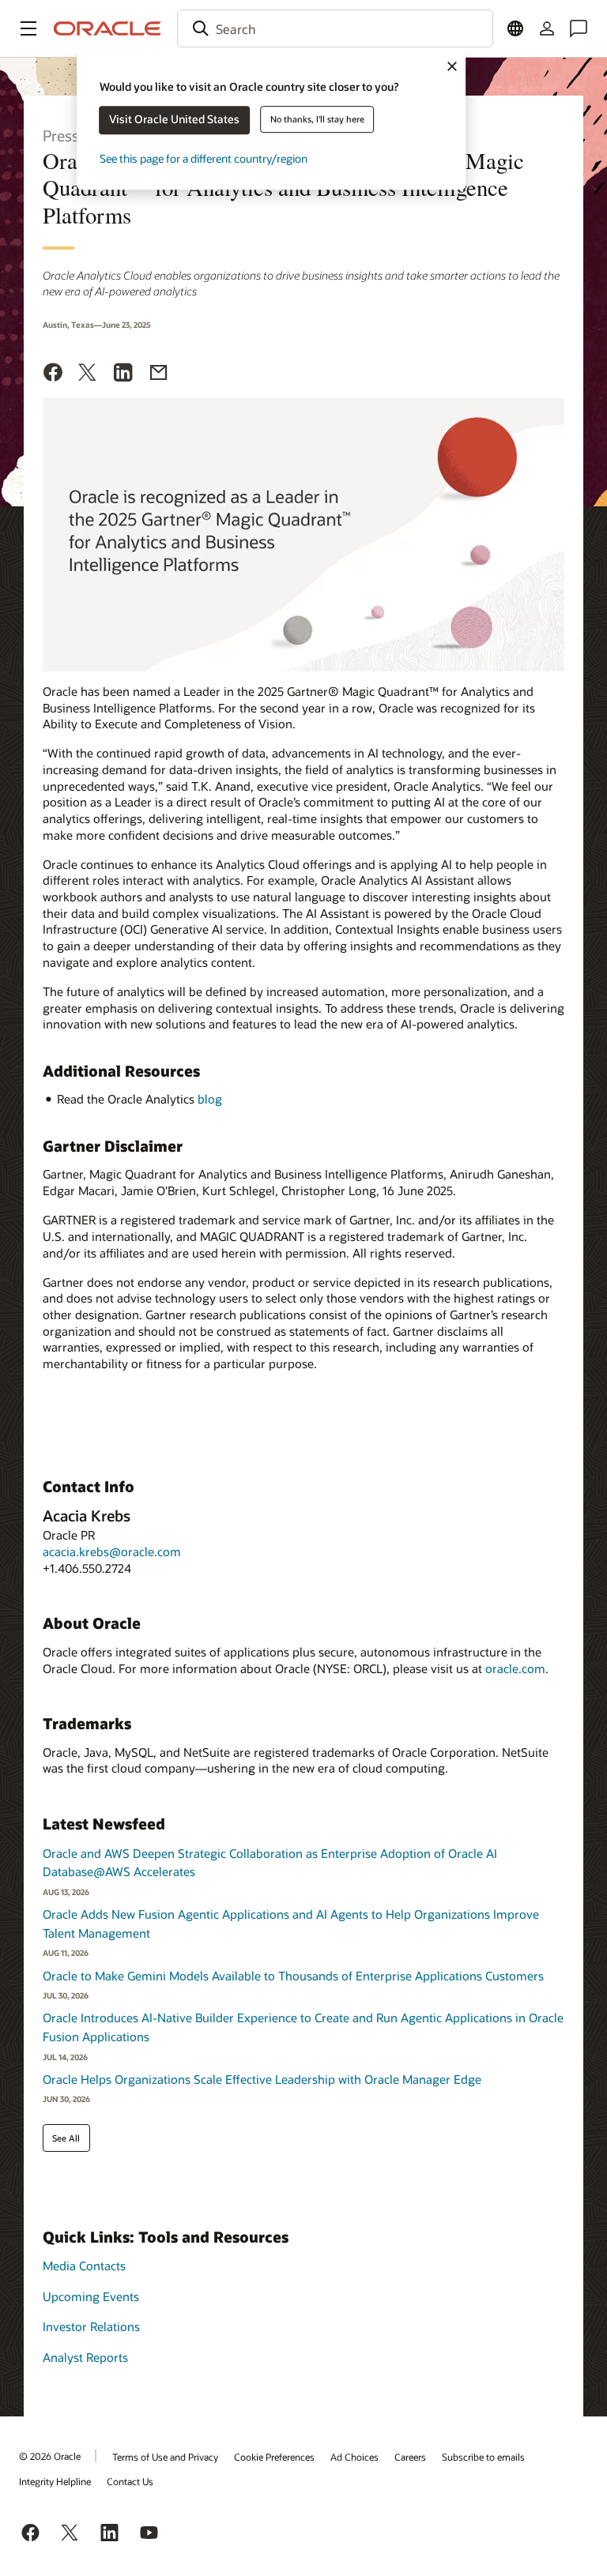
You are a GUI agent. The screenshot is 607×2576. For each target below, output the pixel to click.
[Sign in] (547, 28)
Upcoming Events (91, 2296)
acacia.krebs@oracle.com (112, 1551)
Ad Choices (354, 2457)
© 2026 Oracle (50, 2456)
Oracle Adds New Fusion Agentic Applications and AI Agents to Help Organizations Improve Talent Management (291, 1924)
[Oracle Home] (107, 28)
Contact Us (130, 2481)
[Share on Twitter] (88, 374)
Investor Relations (91, 2326)
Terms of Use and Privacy (165, 2457)
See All (66, 2138)
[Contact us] (579, 28)
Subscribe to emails (483, 2457)
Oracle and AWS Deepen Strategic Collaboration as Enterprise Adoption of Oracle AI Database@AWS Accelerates (270, 1863)
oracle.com (515, 1668)
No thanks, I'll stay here (317, 119)
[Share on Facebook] (53, 374)
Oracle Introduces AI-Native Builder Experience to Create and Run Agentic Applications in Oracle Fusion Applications (303, 2027)
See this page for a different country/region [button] (204, 158)
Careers (410, 2457)
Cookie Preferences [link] (274, 2457)
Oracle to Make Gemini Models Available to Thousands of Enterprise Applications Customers (293, 1976)
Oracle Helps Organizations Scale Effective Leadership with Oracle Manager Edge (262, 2079)
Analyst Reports (85, 2357)
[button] (28, 28)
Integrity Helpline (55, 2481)
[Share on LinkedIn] (123, 374)
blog (210, 1099)
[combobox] (335, 28)
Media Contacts (84, 2266)
